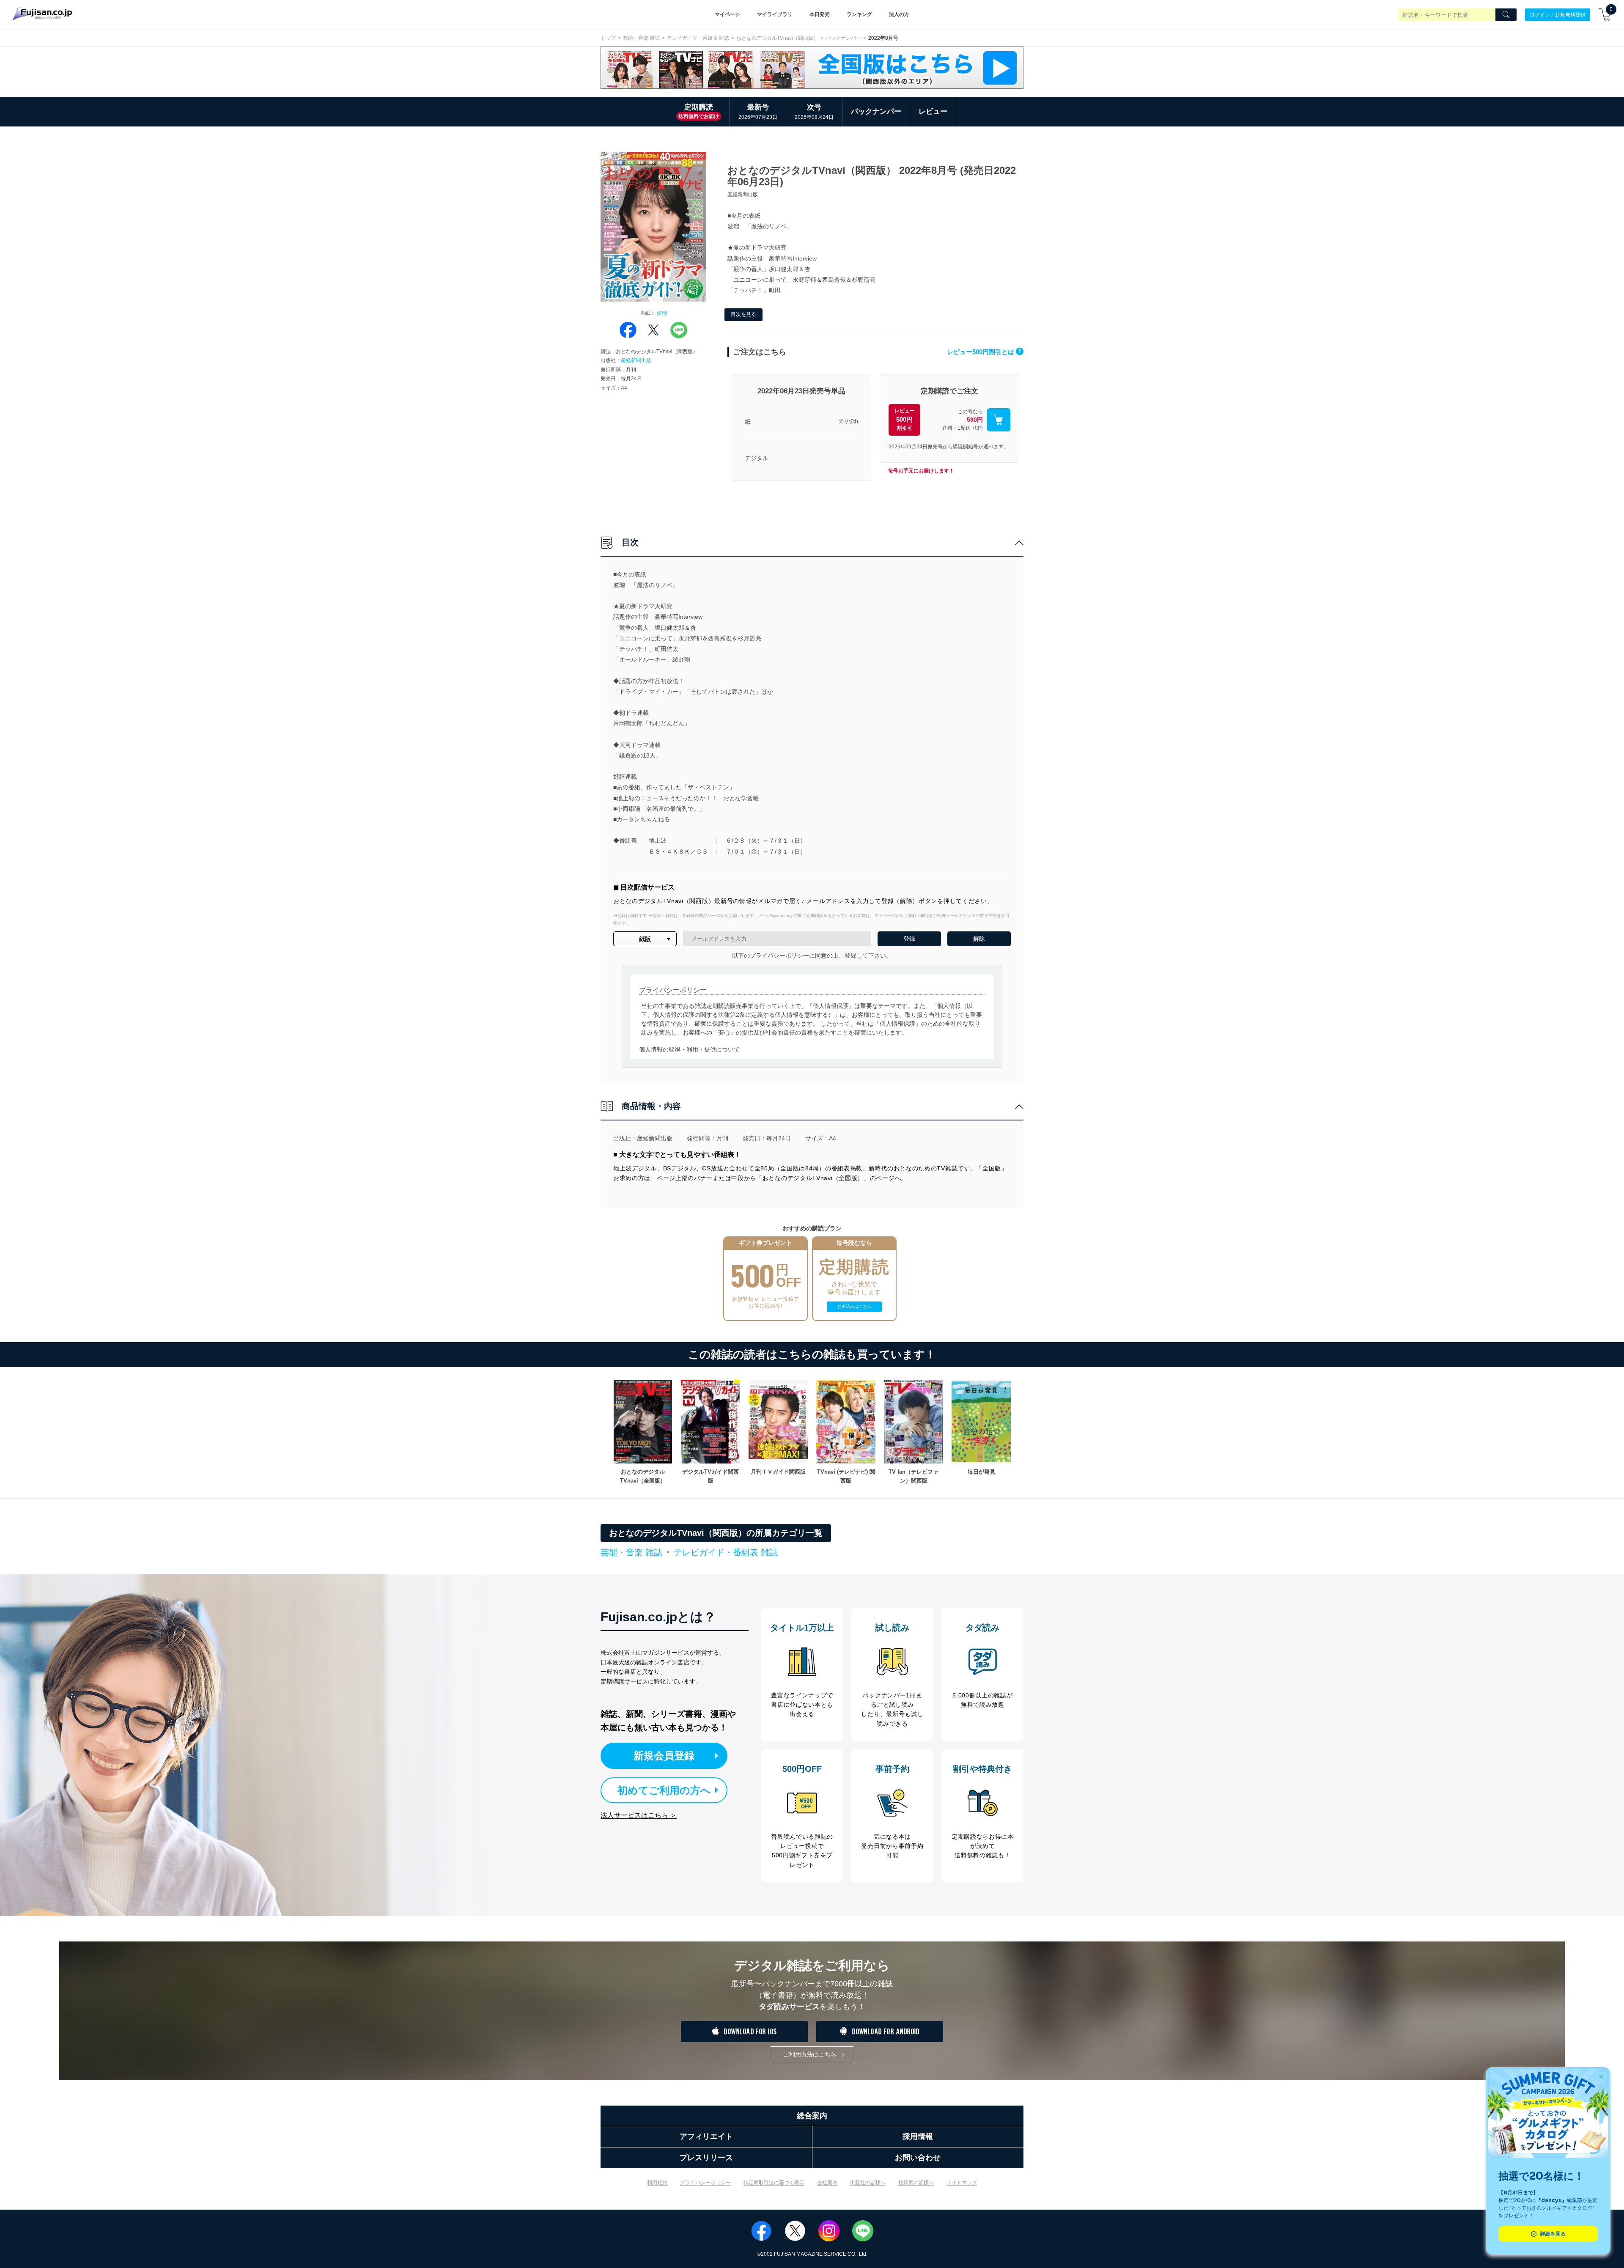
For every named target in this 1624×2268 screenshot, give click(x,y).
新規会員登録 (664, 1756)
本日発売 (820, 14)
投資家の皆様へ (916, 2183)
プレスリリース (706, 2158)
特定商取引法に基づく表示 (774, 2183)
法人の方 (899, 14)
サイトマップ (962, 2183)
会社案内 (827, 2183)
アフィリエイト (706, 2136)
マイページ (727, 14)
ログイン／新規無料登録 (1558, 14)
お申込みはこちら (854, 1306)
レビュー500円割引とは (984, 352)
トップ (608, 38)
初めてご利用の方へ (664, 1790)
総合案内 (812, 2116)
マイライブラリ (775, 14)
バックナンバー (843, 38)
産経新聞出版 (636, 360)
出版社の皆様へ (868, 2183)
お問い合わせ (918, 2158)
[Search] (1506, 15)
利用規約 (657, 2183)
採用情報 (918, 2136)
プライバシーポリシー (705, 2183)
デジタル (757, 458)
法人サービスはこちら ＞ (639, 1815)
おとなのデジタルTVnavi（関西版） (777, 38)
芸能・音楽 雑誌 (641, 38)
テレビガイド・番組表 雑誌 (698, 38)
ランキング (859, 14)
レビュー (933, 111)
